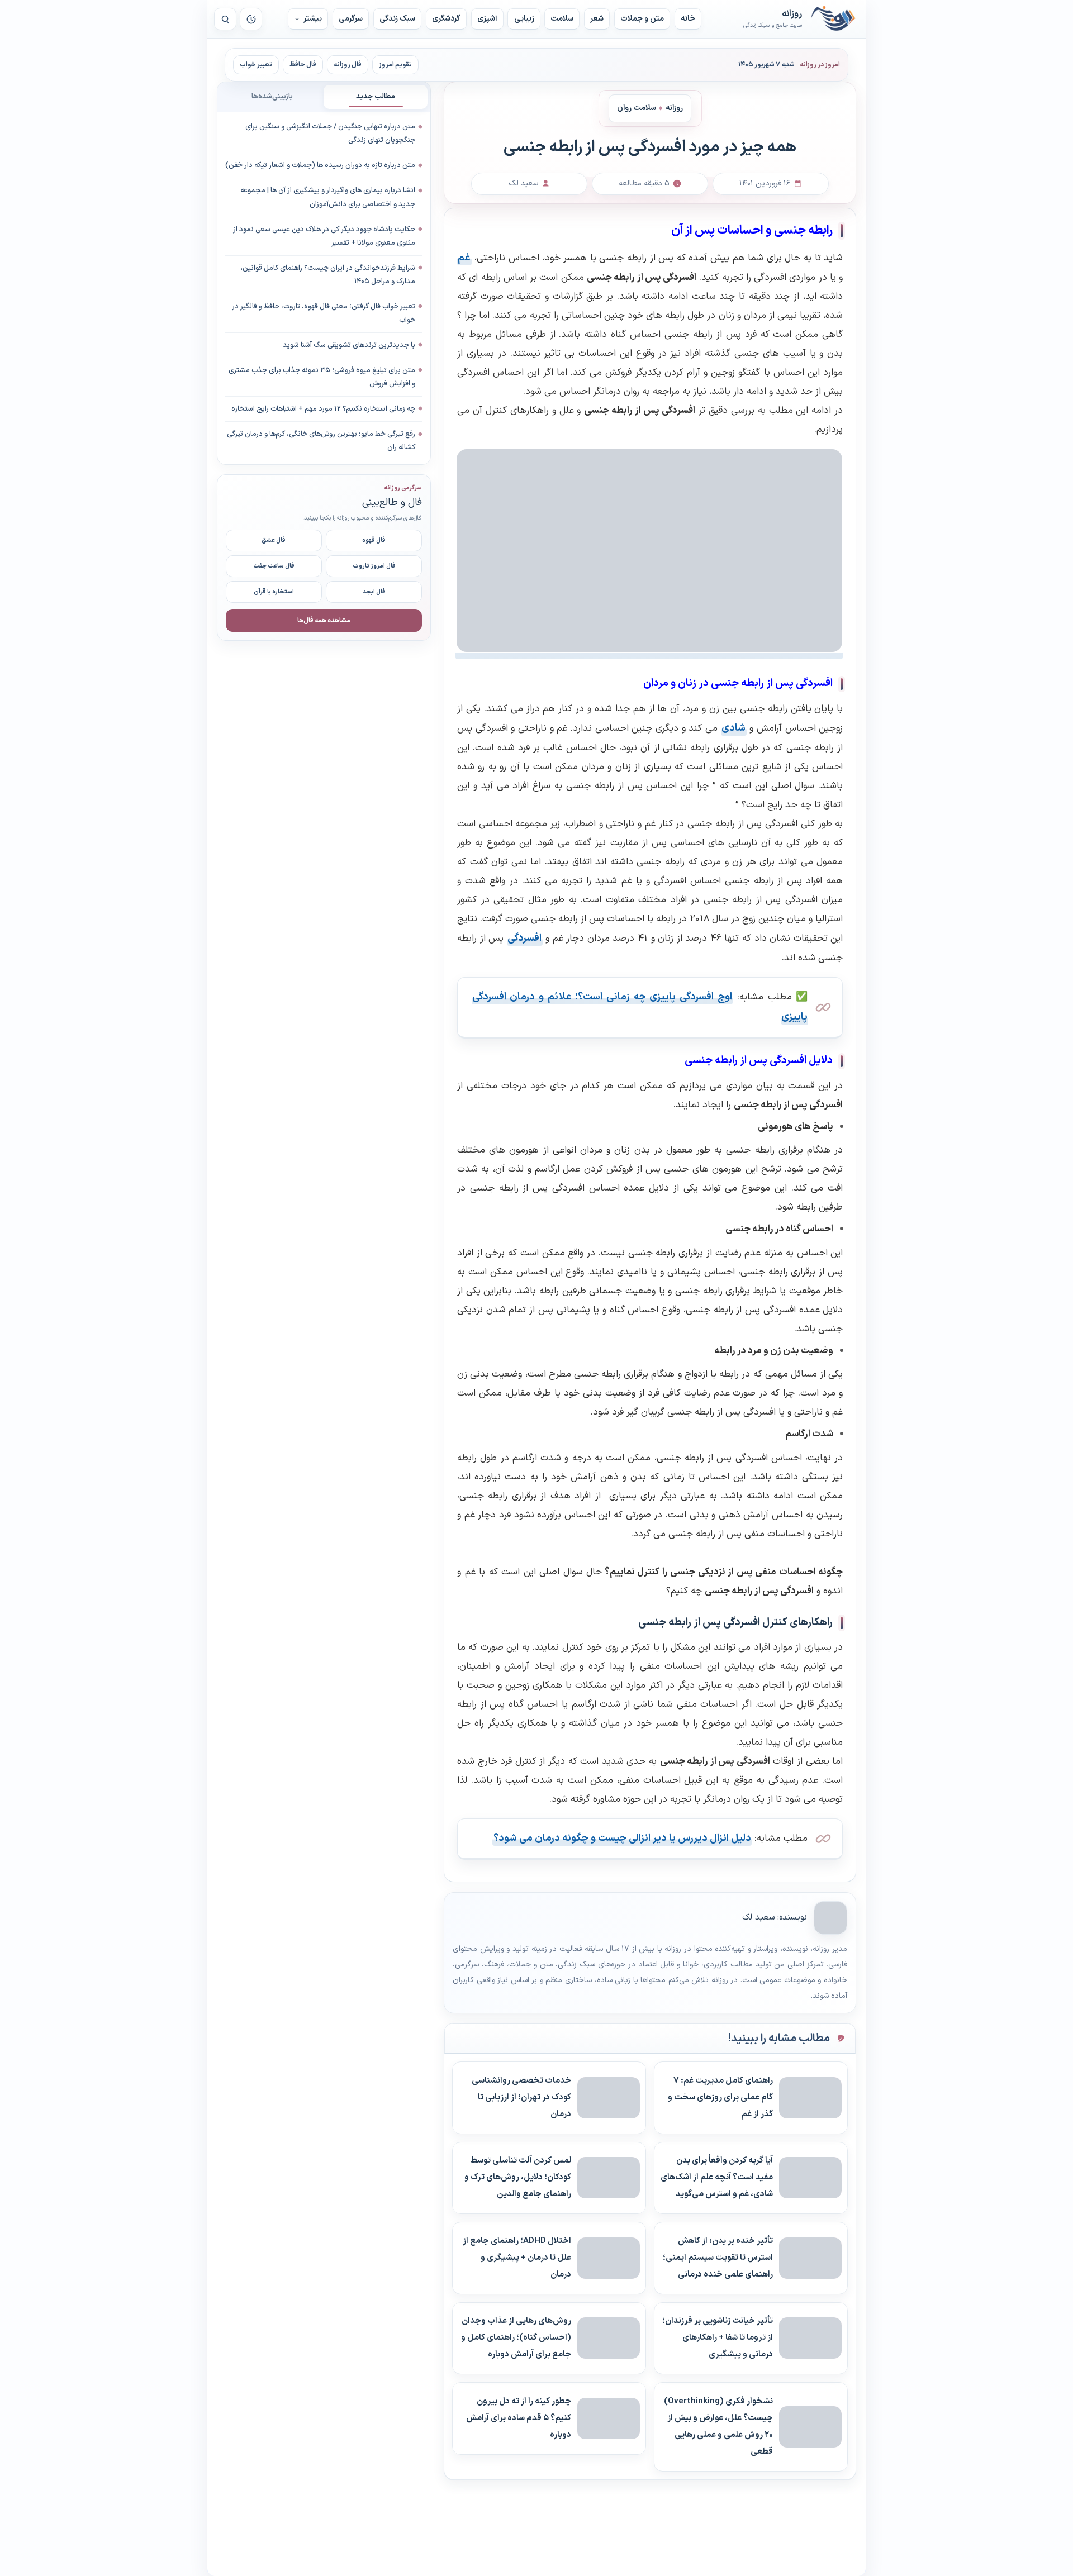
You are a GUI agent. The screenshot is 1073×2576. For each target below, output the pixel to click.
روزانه (833, 19)
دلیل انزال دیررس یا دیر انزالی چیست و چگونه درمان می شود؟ (622, 1838)
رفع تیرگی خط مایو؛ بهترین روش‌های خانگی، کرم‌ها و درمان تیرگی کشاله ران (321, 441)
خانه (688, 19)
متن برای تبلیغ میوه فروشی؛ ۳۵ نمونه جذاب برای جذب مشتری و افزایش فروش (322, 377)
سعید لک (758, 1918)
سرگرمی (351, 19)
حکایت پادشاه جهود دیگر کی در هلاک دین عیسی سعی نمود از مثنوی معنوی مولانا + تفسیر (324, 236)
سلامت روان (637, 108)
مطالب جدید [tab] (376, 97)
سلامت (562, 19)
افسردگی (524, 938)
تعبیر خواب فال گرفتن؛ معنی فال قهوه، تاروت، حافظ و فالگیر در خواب (324, 313)
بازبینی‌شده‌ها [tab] (272, 97)
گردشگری (446, 19)
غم (464, 258)
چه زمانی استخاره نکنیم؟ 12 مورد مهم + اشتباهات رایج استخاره (323, 408)
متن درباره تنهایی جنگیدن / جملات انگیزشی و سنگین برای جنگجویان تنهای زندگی (330, 134)
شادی (733, 728)
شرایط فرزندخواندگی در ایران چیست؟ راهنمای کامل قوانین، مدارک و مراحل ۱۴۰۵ (328, 274)
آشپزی (487, 19)
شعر (597, 19)
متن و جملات (642, 19)
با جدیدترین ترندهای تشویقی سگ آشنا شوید (349, 345)
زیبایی (524, 19)
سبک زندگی (397, 19)
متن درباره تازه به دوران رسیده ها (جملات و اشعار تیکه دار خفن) (320, 165)
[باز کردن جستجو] (225, 19)
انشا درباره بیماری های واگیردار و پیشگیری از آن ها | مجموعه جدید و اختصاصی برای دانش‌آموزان (328, 197)
